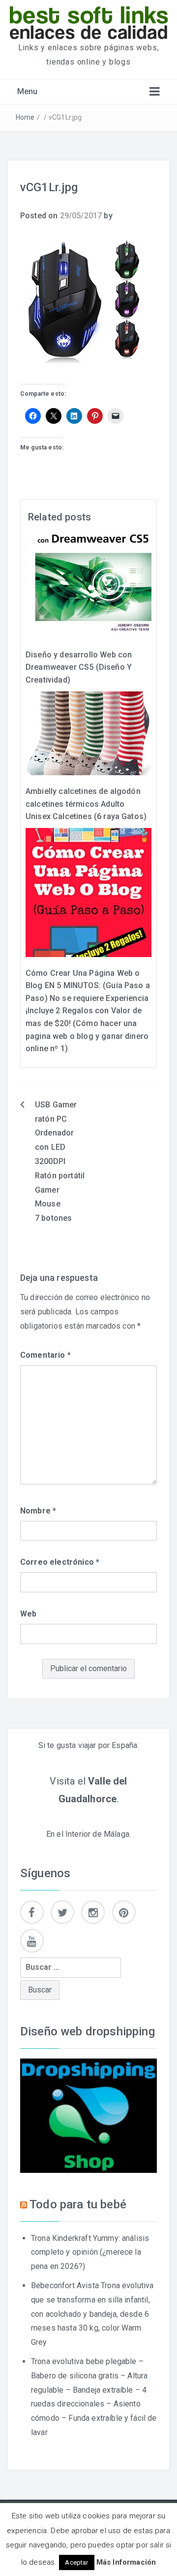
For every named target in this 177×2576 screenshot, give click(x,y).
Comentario (45, 1355)
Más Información (126, 2562)
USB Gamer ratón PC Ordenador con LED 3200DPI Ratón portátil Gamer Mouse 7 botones (60, 1161)
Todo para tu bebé (78, 2204)
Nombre (38, 1511)
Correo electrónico (60, 1562)
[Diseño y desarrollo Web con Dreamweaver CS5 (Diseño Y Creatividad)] (88, 586)
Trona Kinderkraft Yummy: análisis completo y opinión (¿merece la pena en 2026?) (90, 2252)
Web (28, 1614)
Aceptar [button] (76, 2562)
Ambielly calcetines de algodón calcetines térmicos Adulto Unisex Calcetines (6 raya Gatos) (86, 804)
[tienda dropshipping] (88, 2115)
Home (25, 117)
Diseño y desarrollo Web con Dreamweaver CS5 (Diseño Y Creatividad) (79, 667)
